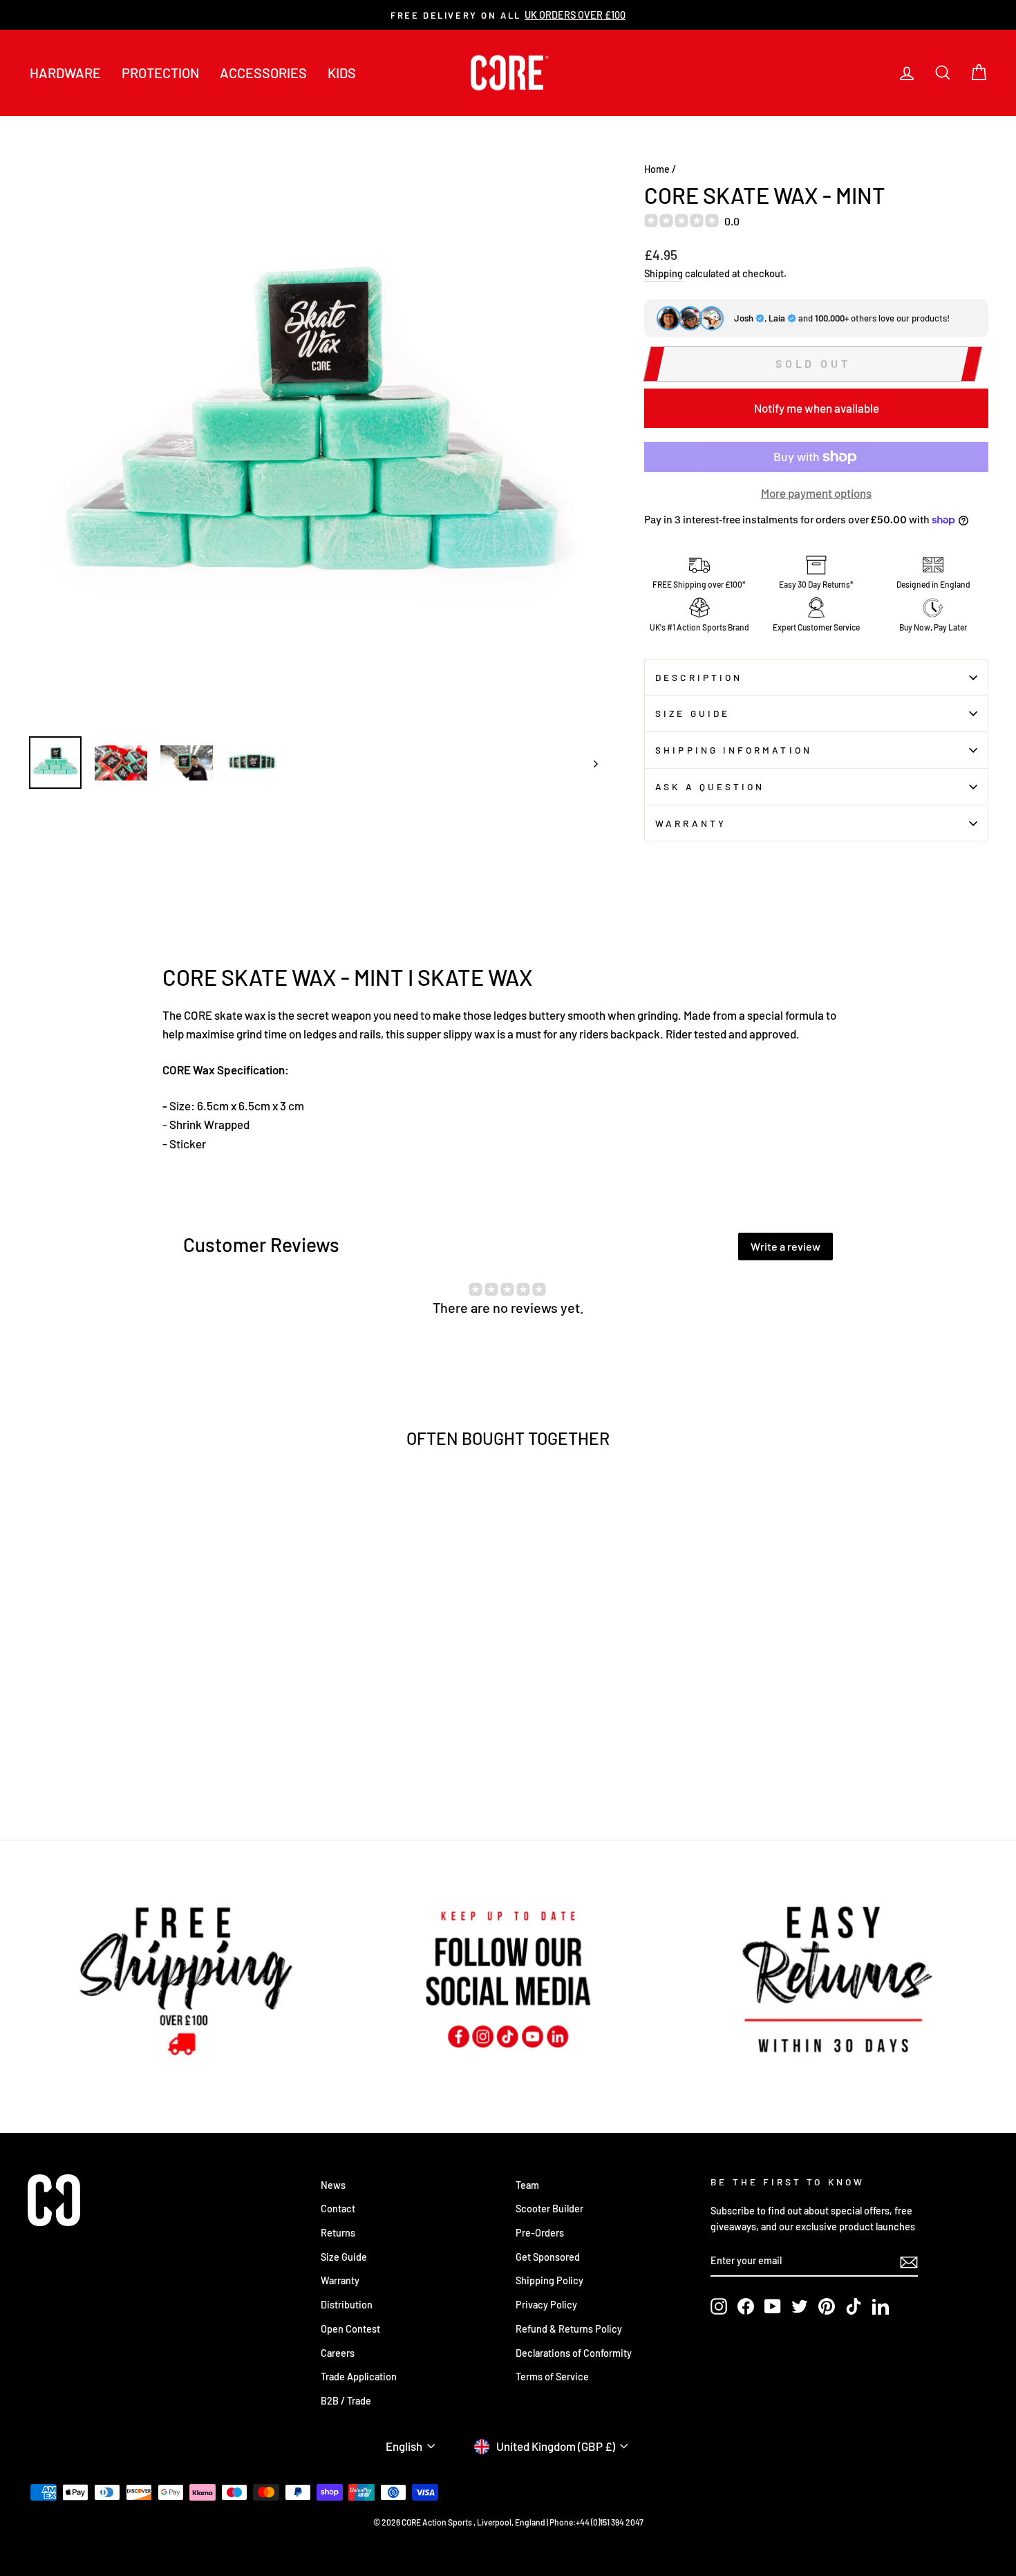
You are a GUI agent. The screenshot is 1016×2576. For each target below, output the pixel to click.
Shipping (664, 273)
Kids (342, 73)
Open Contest (350, 2329)
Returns (338, 2233)
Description (699, 677)
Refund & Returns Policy (569, 2329)
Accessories (263, 73)
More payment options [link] (816, 493)
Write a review (785, 1246)
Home (657, 169)
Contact (338, 2209)
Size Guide (693, 713)
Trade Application (359, 2377)
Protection (160, 73)
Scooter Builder (549, 2209)
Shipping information (734, 750)
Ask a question (710, 786)
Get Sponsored (548, 2257)
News (333, 2185)
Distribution (347, 2305)
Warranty (691, 823)
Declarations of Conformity (574, 2353)
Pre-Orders (540, 2233)
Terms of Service (552, 2377)
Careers (338, 2353)
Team (527, 2185)
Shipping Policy (549, 2280)
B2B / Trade (346, 2401)
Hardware (65, 73)
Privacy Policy (546, 2305)
